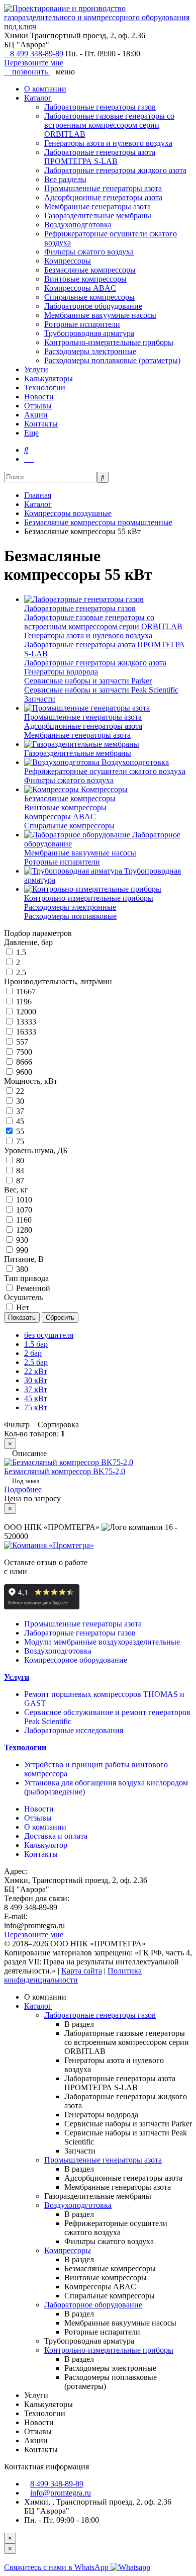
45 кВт (36, 1398)
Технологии (45, 388)
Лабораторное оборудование (93, 306)
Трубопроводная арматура (89, 333)
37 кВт (36, 1389)
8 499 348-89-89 (37, 54)
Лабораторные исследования (74, 1730)
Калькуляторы (48, 378)
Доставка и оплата (56, 1836)
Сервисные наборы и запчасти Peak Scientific (101, 690)
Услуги (36, 369)
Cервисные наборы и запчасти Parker (88, 681)
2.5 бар (36, 1362)
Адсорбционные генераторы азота (103, 197)
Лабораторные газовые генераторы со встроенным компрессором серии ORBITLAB (109, 125)
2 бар (33, 1353)
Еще (31, 433)
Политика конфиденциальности (73, 1975)
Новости (39, 397)
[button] (26, 450)
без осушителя (49, 1335)
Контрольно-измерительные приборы (109, 342)
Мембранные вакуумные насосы (100, 315)
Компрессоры (68, 261)
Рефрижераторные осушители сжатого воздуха (105, 771)
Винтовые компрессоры (85, 279)
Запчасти (40, 699)
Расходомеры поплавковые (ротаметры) (112, 360)
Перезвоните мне (34, 63)
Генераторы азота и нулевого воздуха (108, 143)
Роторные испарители (82, 324)
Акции (36, 415)
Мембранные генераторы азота (97, 206)
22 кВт (36, 1371)
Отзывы (38, 406)
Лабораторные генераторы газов (100, 107)
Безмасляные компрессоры (90, 270)
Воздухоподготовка (78, 225)
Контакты (41, 424)
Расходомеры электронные (90, 351)
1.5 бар (36, 1344)
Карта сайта (82, 1971)
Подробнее (23, 1489)
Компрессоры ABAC (80, 288)
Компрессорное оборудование (76, 1660)
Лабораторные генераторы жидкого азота (115, 170)
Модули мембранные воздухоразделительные (102, 1642)
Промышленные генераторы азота (103, 188)
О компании (45, 89)
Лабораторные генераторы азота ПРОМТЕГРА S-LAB (100, 157)
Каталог (38, 98)
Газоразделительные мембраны (98, 216)
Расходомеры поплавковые (70, 916)
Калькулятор (46, 1845)
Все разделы (65, 179)
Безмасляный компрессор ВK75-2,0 (65, 1471)
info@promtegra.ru (61, 2493)
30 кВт (36, 1380)
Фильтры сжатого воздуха (89, 252)
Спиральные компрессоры (89, 297)
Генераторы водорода (61, 672)
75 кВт (36, 1407)
